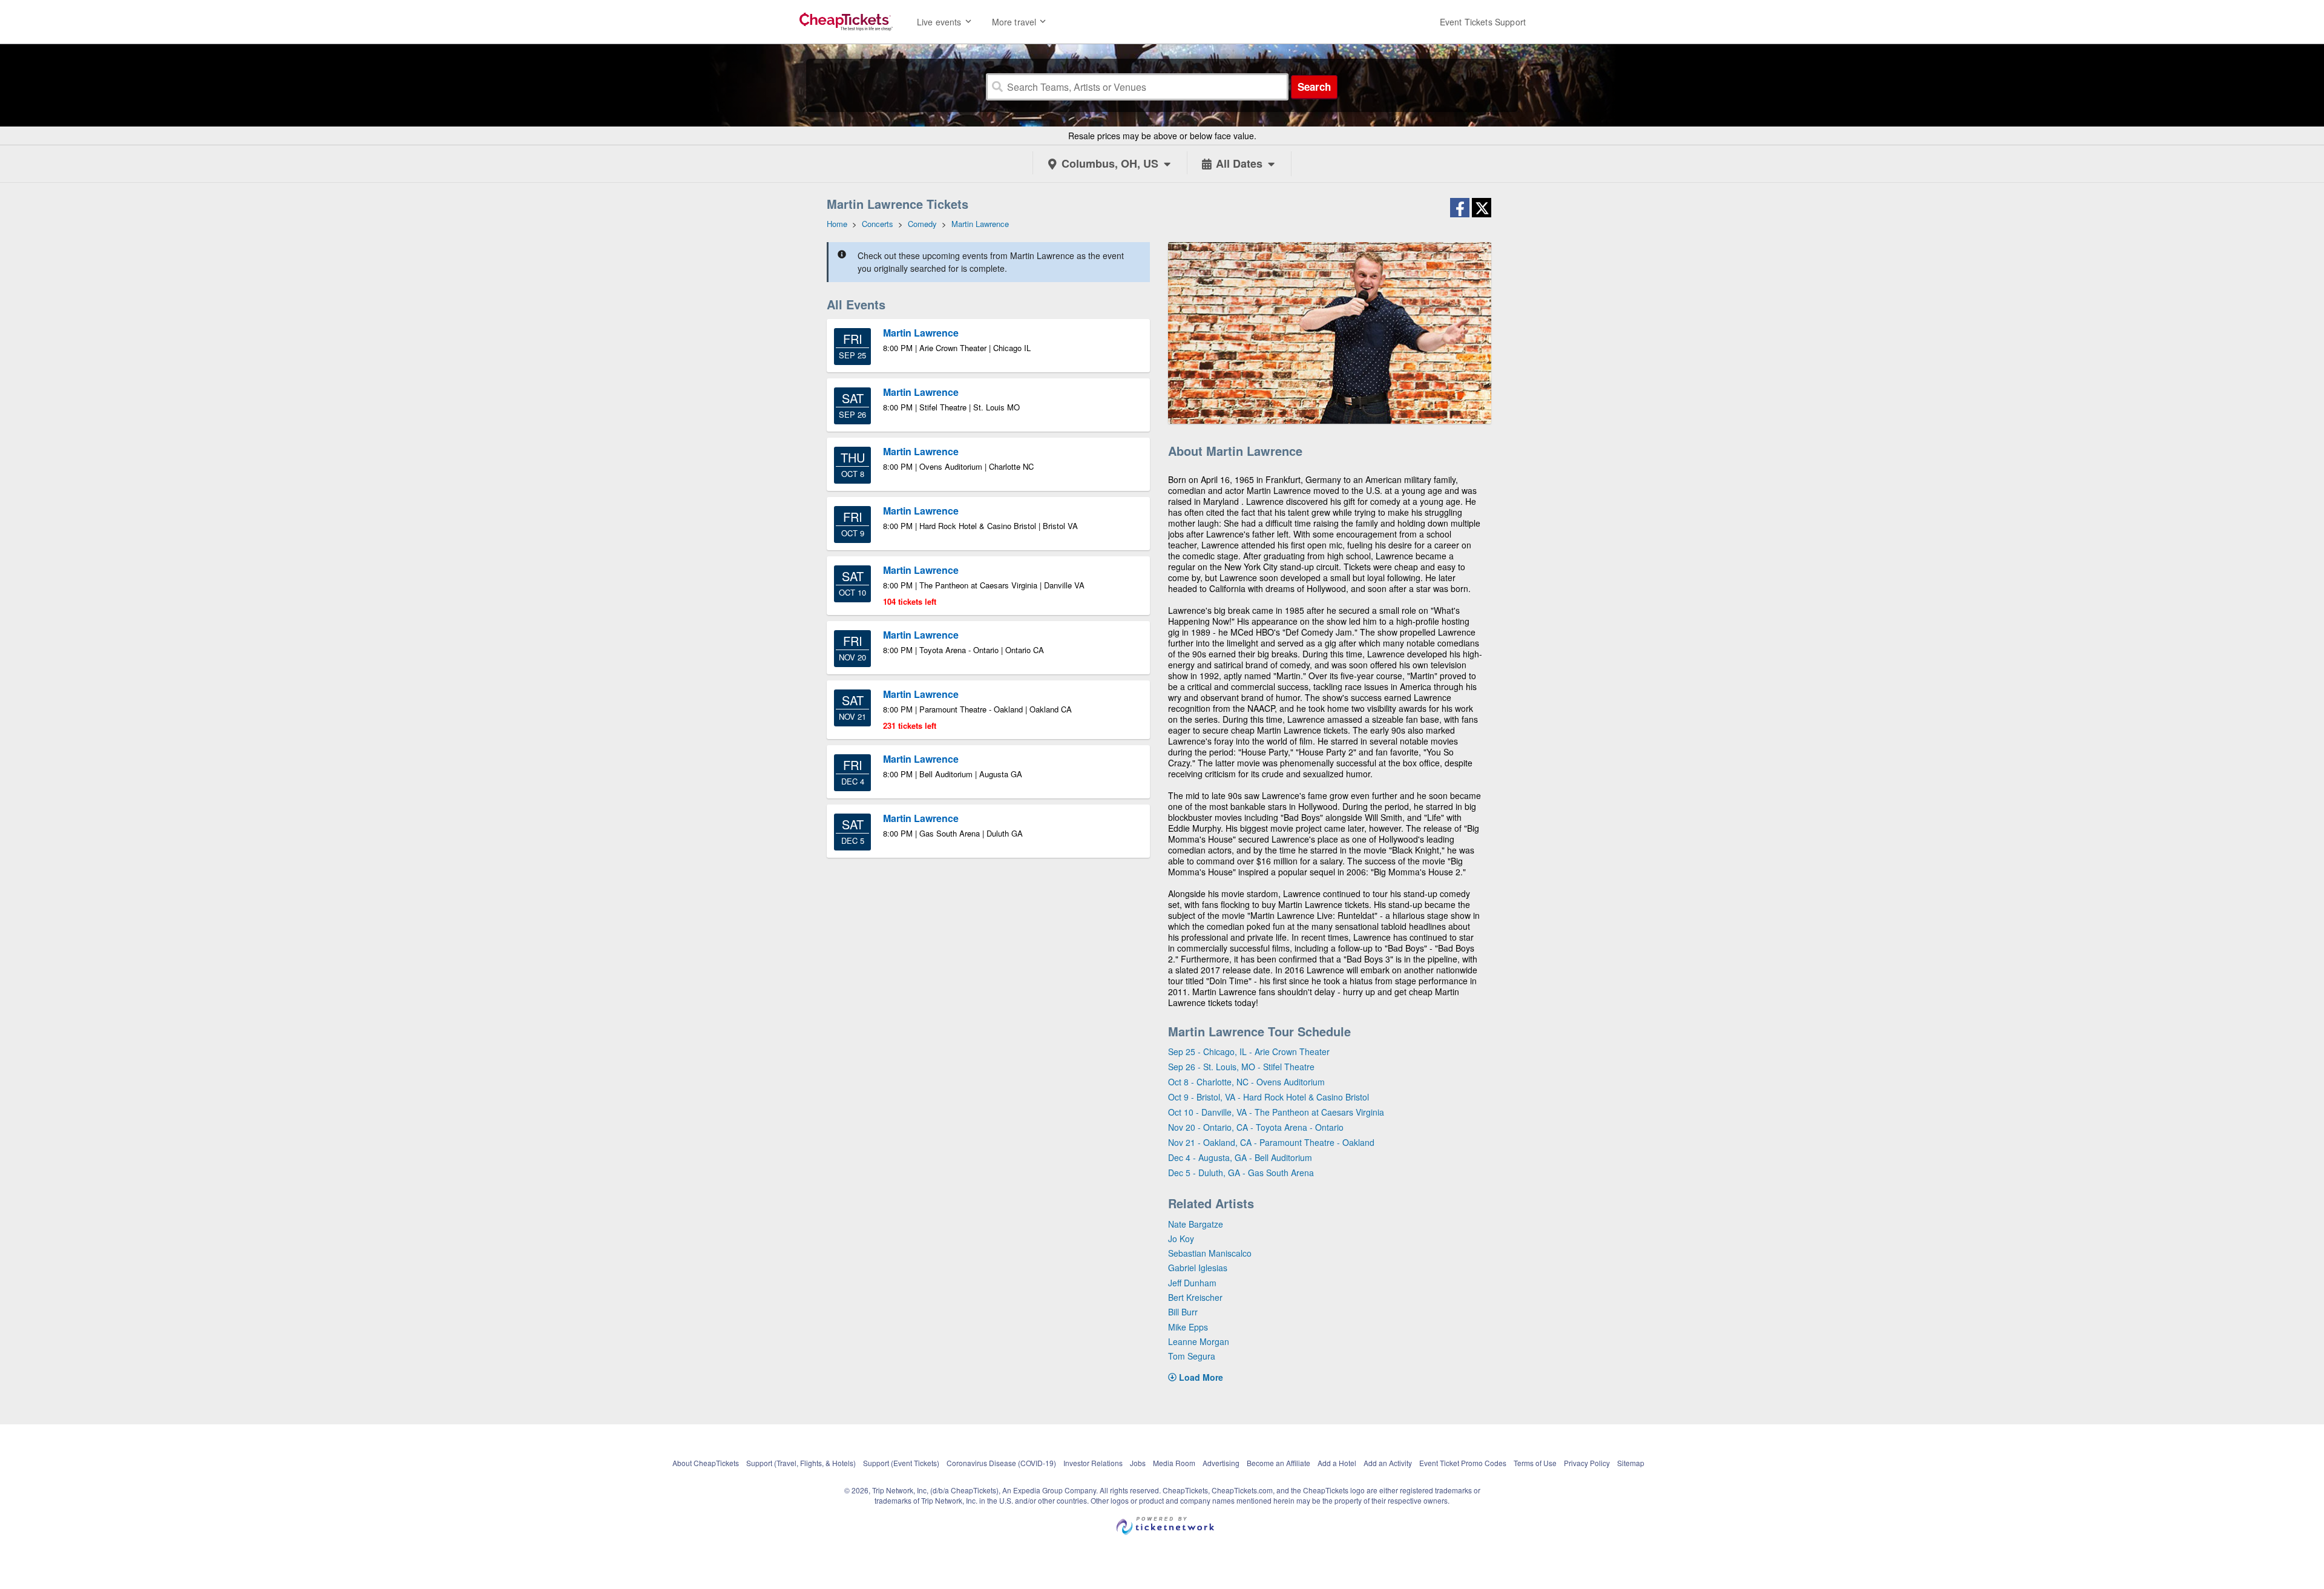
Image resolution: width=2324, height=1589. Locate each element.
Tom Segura (1192, 1356)
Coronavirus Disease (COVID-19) (1001, 1463)
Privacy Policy (1587, 1463)
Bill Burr (1183, 1312)
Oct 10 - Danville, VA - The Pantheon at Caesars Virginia (1276, 1112)
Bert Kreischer (1195, 1297)
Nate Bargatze (1196, 1224)
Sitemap (1631, 1463)
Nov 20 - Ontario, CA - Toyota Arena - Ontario (1256, 1127)
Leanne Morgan (1199, 1341)
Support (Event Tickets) (901, 1463)
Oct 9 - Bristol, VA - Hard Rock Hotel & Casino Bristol (1269, 1097)
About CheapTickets (706, 1463)
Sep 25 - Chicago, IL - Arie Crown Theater (1249, 1051)
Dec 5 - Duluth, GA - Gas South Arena (1241, 1173)
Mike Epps (1188, 1327)
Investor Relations (1093, 1463)
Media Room (1174, 1463)
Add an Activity (1388, 1463)
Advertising (1221, 1463)
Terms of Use (1535, 1463)
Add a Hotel (1337, 1463)
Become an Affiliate (1279, 1463)
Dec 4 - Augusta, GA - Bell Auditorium (1240, 1157)
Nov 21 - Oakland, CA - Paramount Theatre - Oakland (1271, 1142)
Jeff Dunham (1192, 1283)
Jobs (1138, 1463)
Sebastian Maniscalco (1210, 1253)
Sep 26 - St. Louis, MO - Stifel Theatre (1241, 1067)
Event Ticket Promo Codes (1463, 1463)
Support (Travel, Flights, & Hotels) (801, 1463)
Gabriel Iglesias (1198, 1268)
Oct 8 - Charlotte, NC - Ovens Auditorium (1246, 1082)
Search (1314, 87)
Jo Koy (1181, 1239)
